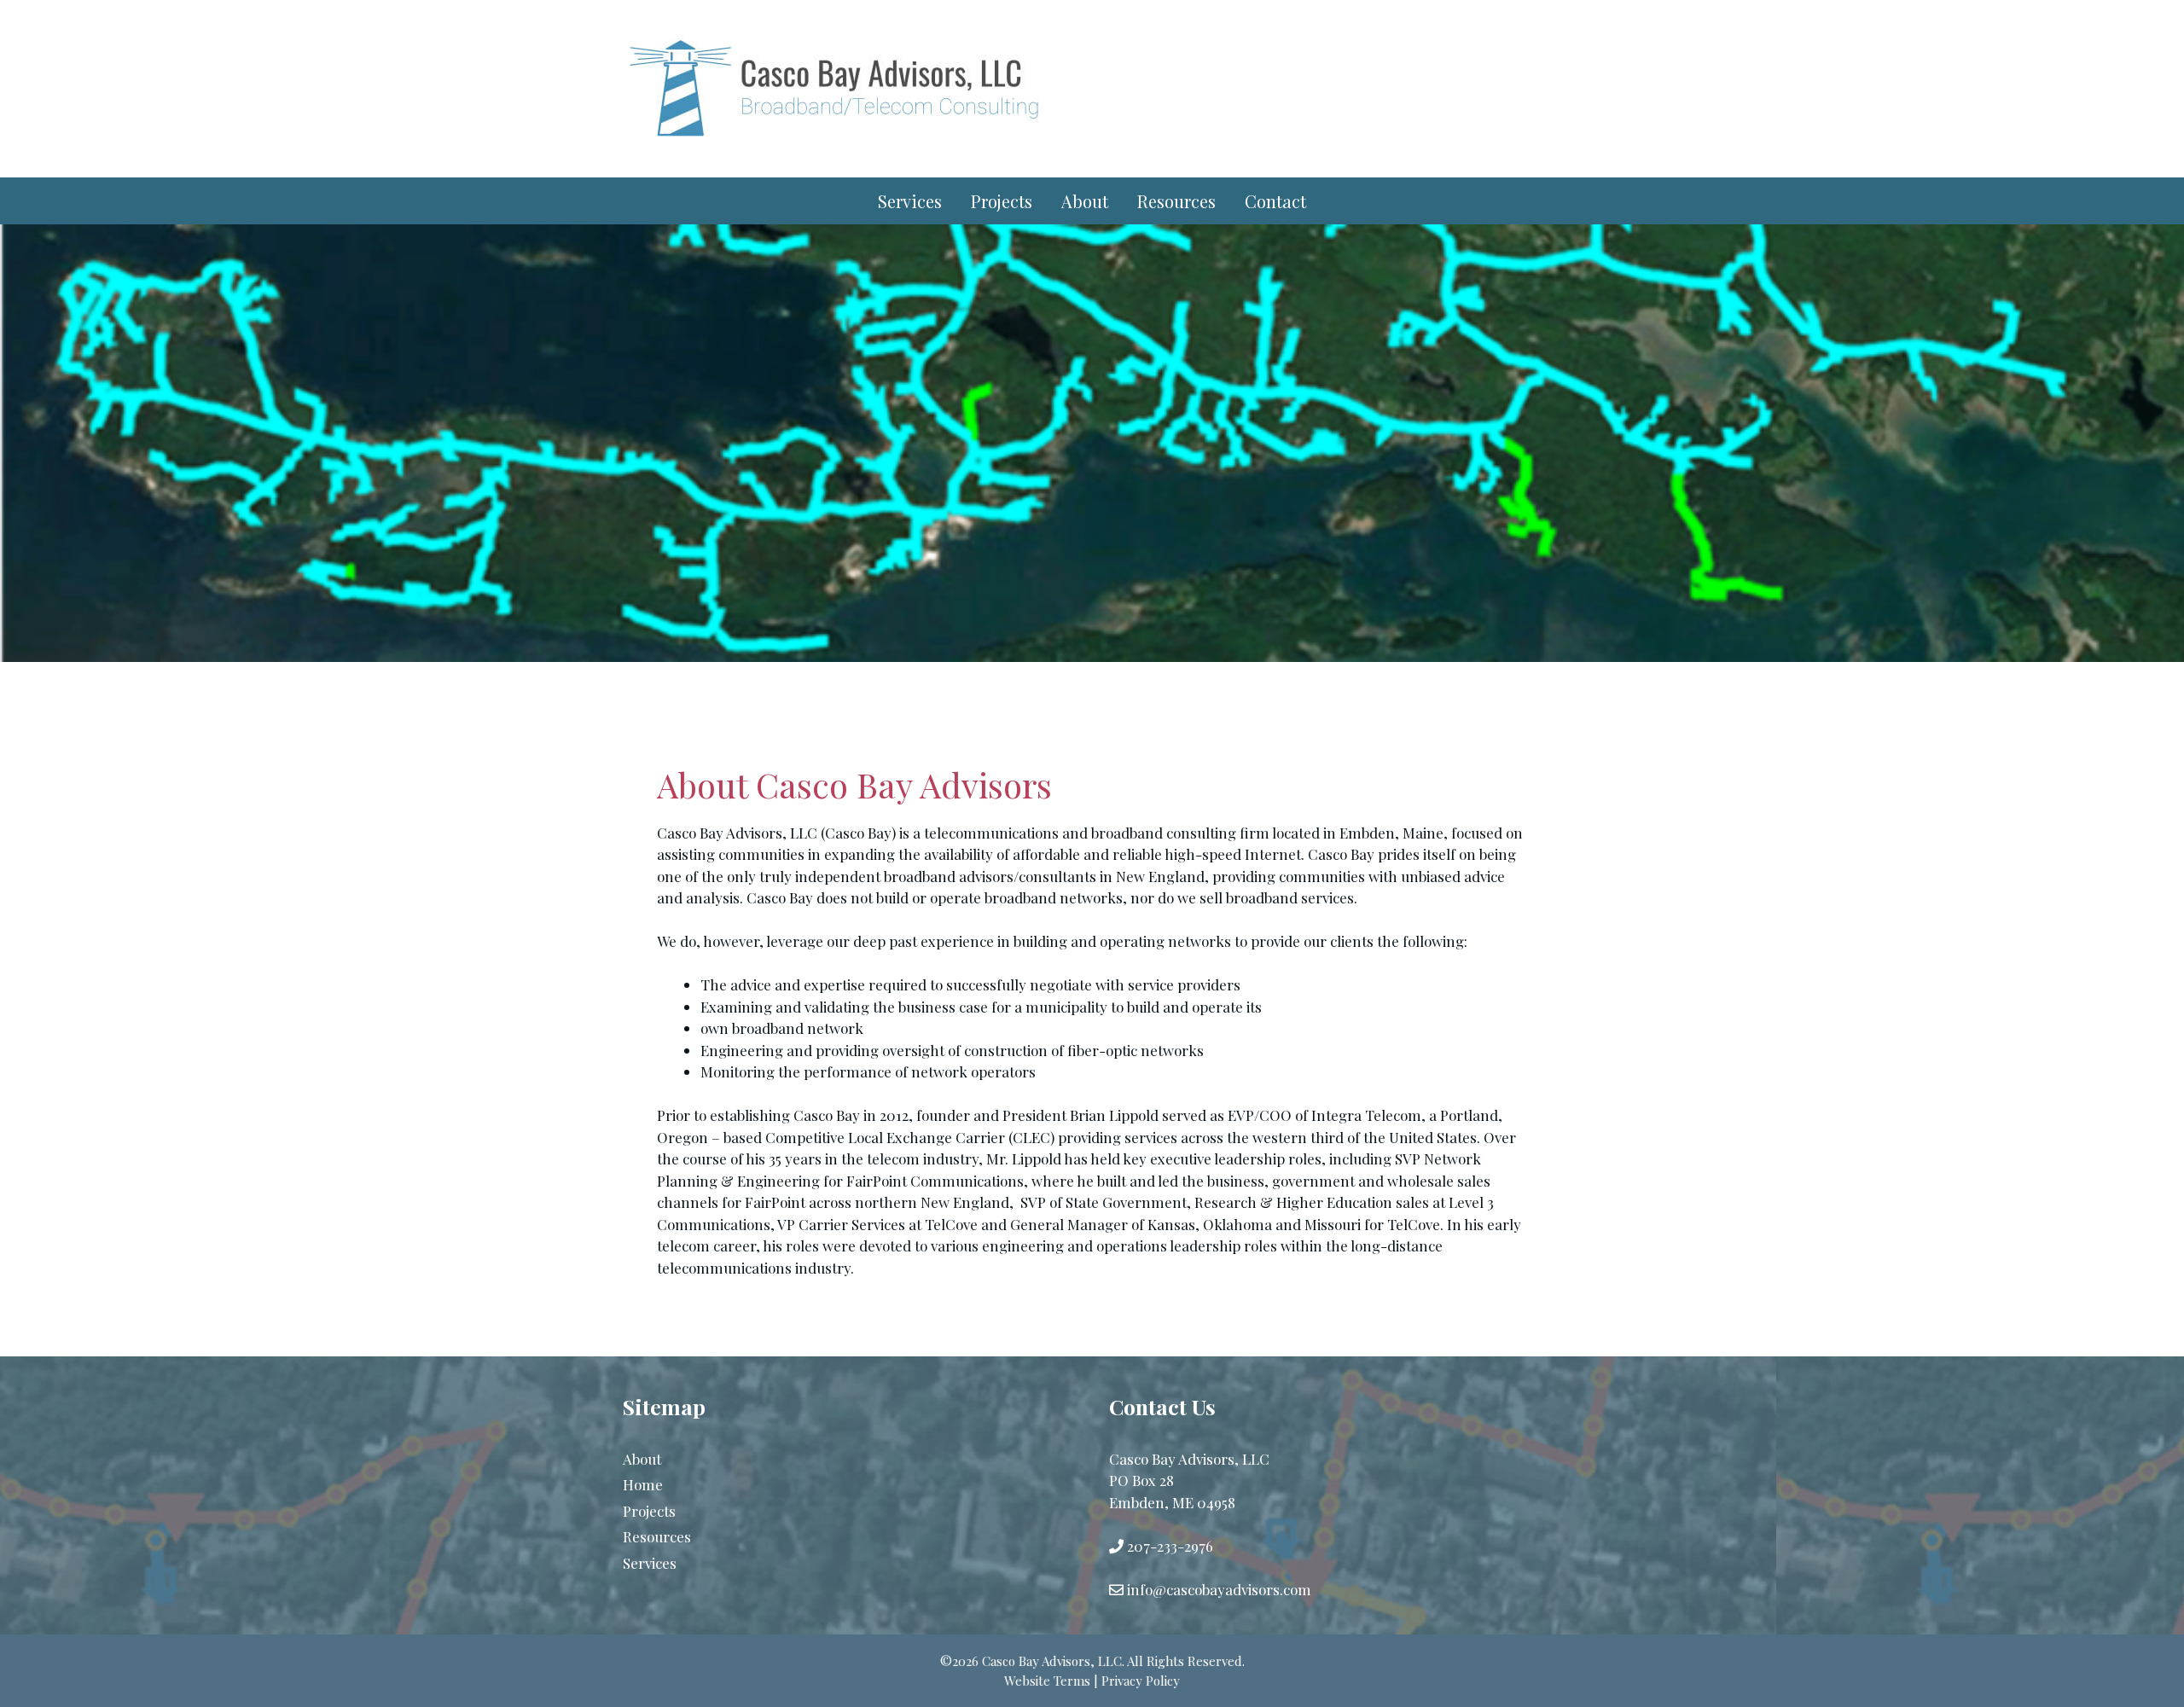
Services (910, 201)
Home (643, 1484)
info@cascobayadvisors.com (1219, 1589)
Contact (1275, 201)
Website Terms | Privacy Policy (1092, 1681)
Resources (1176, 201)
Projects (1002, 201)
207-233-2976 (1170, 1546)
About (1085, 201)
